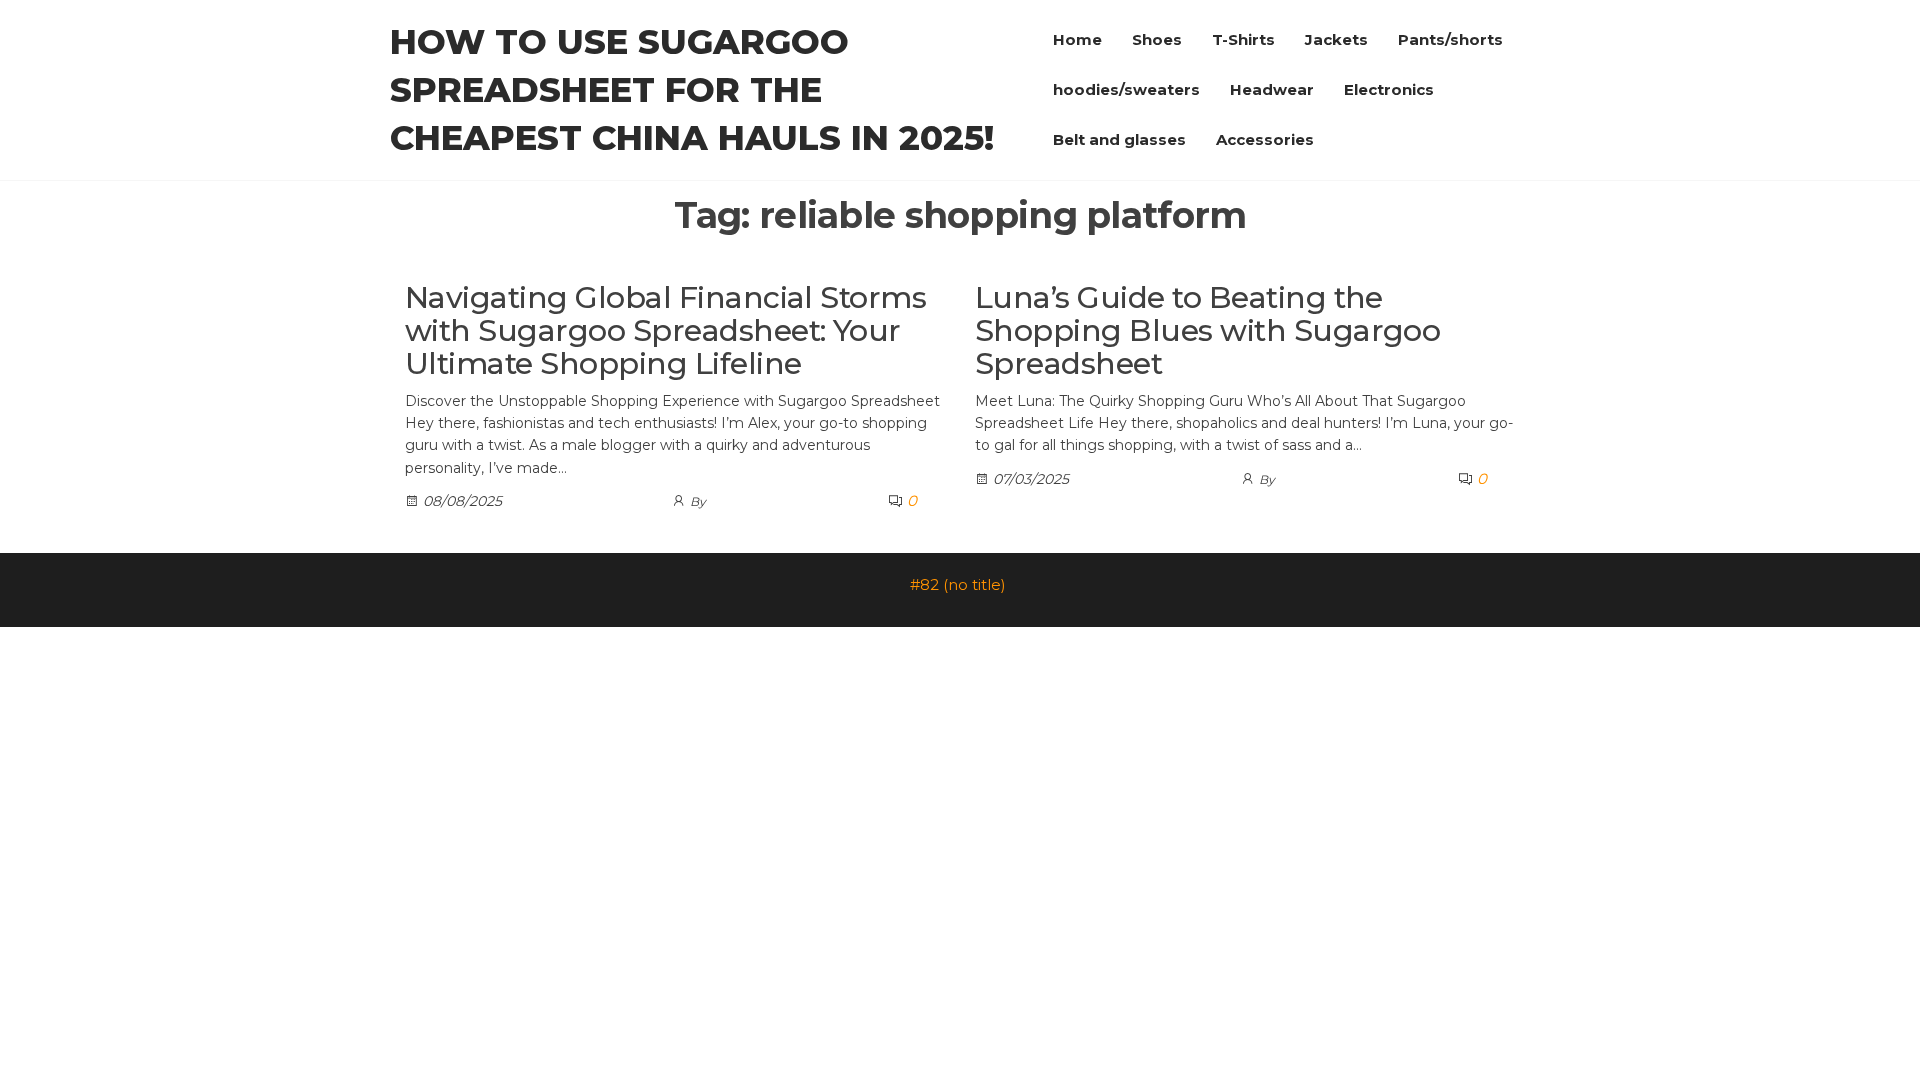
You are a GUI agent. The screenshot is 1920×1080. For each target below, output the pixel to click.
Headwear (1272, 89)
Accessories (1265, 139)
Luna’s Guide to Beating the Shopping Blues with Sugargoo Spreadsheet (1207, 330)
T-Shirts (1243, 39)
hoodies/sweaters (1126, 89)
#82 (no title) (958, 584)
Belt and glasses (1119, 139)
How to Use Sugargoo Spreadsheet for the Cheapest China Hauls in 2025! (692, 90)
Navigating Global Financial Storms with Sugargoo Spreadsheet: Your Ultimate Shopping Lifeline (665, 330)
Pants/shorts (1450, 39)
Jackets (1336, 39)
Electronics (1389, 89)
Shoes (1157, 39)
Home (1077, 39)
